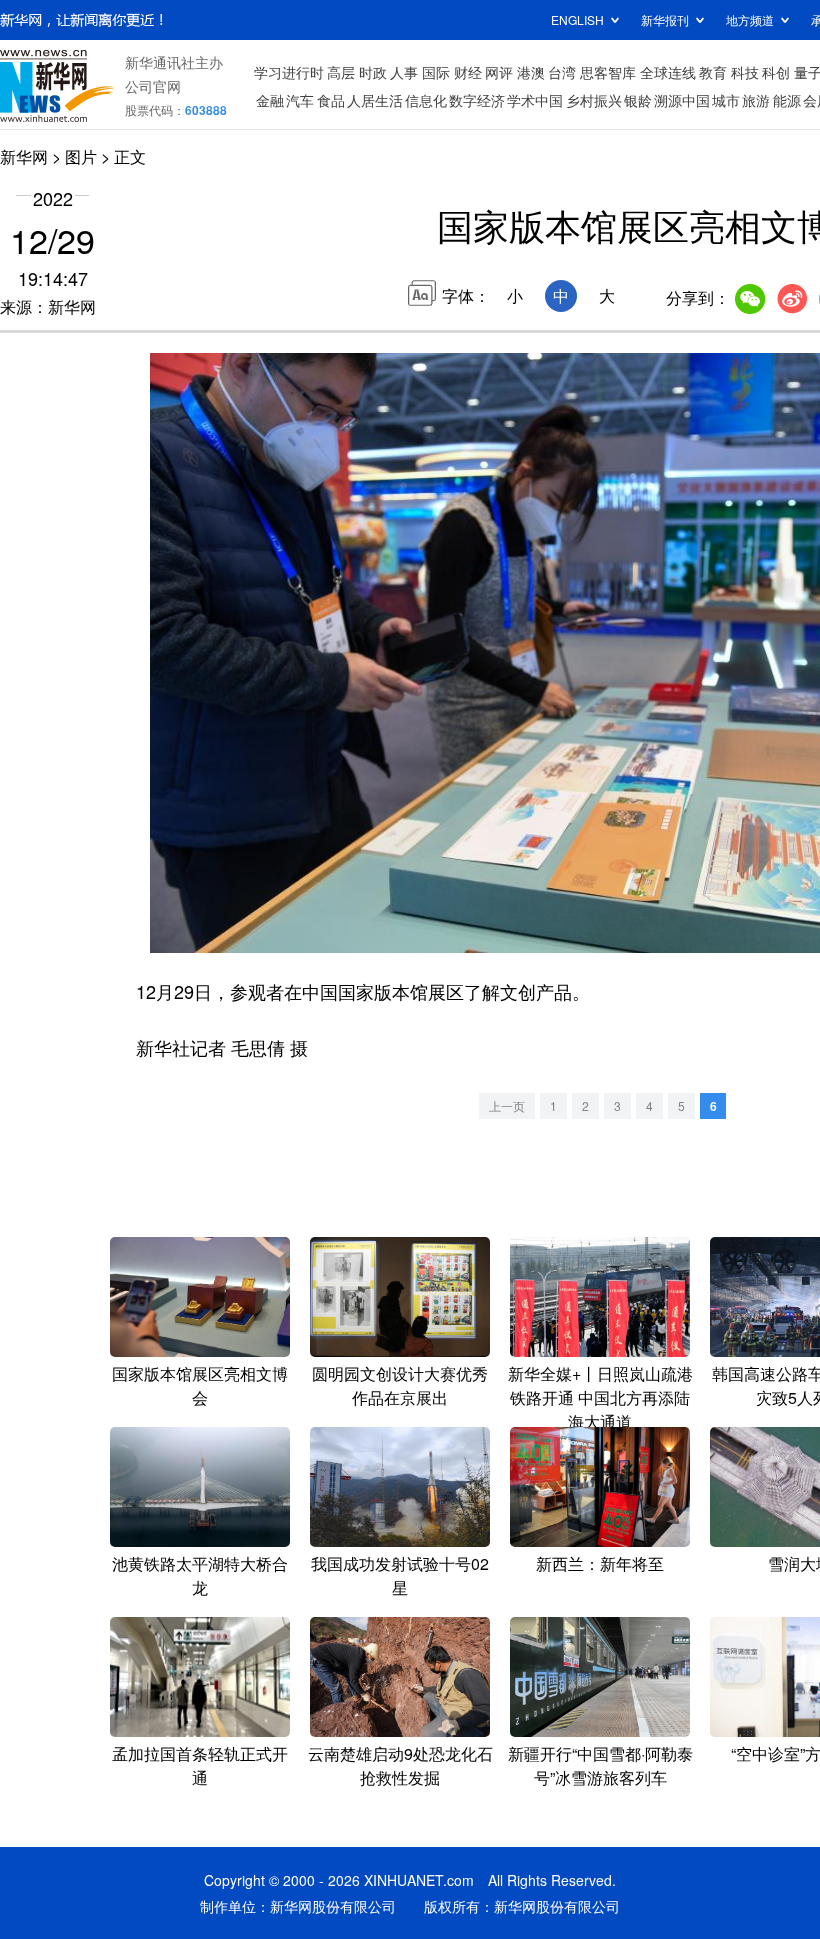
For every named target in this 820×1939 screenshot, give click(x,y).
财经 (468, 72)
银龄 (638, 100)
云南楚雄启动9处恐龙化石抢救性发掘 (400, 1765)
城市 (726, 100)
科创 (776, 72)
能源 (787, 100)
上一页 (507, 1105)
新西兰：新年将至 (600, 1563)
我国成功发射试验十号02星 (400, 1575)
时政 (373, 72)
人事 (404, 72)
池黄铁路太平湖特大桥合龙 (200, 1575)
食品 (331, 100)
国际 (436, 72)
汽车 (300, 100)
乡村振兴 (594, 100)
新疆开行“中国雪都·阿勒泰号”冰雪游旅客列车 (600, 1765)
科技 (745, 72)
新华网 (24, 156)
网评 (499, 72)
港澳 (531, 72)
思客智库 (608, 72)
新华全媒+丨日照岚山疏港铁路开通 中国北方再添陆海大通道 (600, 1397)
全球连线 (668, 72)
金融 (270, 100)
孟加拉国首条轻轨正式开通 (200, 1765)
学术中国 (535, 100)
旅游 (756, 100)
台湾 (562, 72)
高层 (341, 72)
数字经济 (477, 100)
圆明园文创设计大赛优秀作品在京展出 (400, 1385)
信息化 (426, 100)
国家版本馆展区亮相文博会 (200, 1385)
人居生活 (375, 100)
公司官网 (153, 86)
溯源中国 (682, 100)
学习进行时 (289, 72)
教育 (713, 72)
